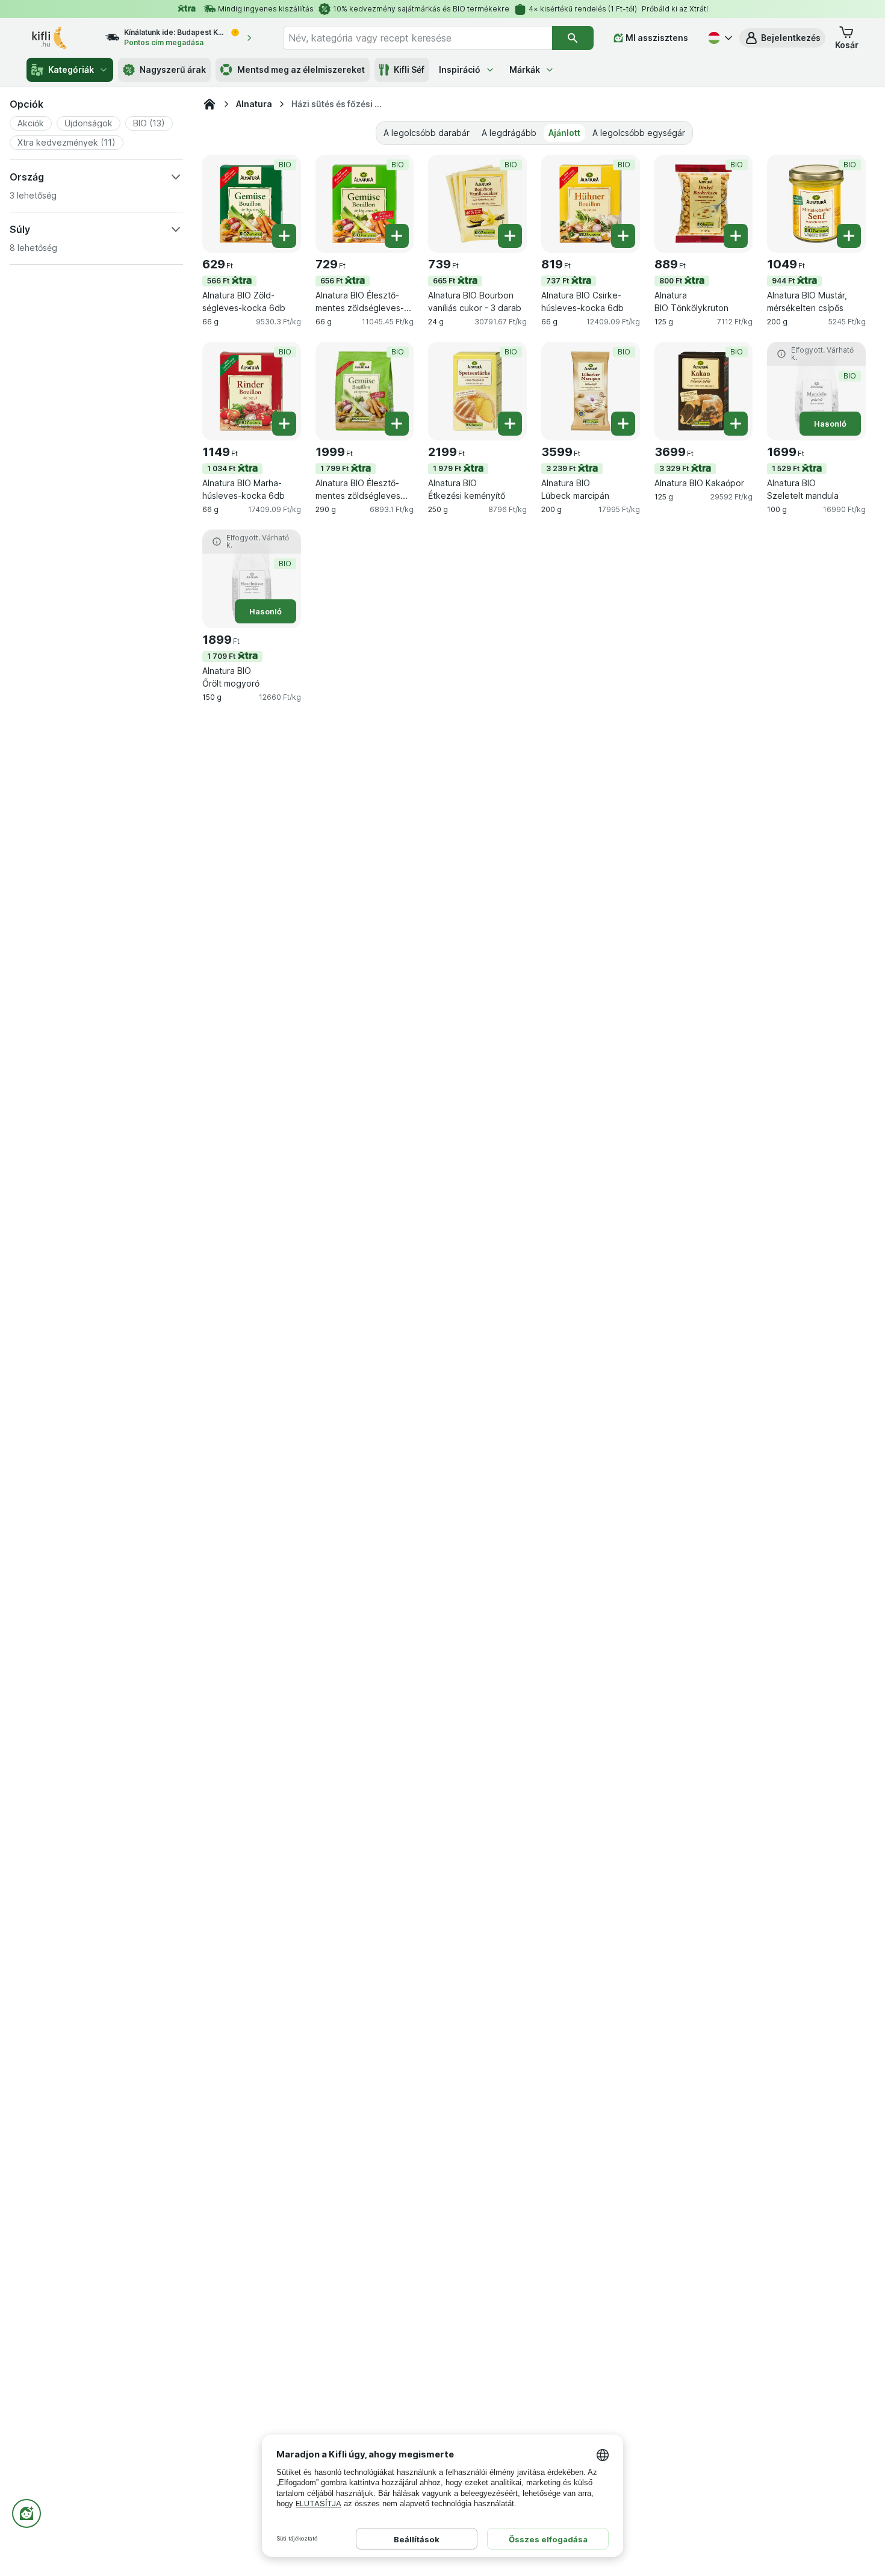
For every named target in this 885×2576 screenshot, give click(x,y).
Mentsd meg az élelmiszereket (301, 69)
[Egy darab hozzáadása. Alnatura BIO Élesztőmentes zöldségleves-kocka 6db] (397, 236)
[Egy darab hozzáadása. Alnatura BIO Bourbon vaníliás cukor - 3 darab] (510, 236)
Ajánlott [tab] (564, 133)
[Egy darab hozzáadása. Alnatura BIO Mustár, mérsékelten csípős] (849, 236)
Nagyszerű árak (173, 69)
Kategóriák (71, 69)
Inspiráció (460, 69)
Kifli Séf (409, 69)
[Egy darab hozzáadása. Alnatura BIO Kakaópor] (736, 424)
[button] (782, 38)
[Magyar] (719, 38)
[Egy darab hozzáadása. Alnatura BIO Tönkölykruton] (736, 236)
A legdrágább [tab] (509, 133)
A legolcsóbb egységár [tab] (639, 133)
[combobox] (418, 38)
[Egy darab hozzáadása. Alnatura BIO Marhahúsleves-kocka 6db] (284, 424)
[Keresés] (573, 38)
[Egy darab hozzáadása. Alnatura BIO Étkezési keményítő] (510, 424)
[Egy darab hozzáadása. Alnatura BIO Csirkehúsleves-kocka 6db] (623, 236)
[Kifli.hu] (210, 104)
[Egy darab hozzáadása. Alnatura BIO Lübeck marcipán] (623, 424)
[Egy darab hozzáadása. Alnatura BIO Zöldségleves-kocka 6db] (284, 236)
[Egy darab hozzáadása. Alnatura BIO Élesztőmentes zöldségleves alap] (397, 424)
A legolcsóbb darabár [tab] (427, 133)
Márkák (525, 69)
